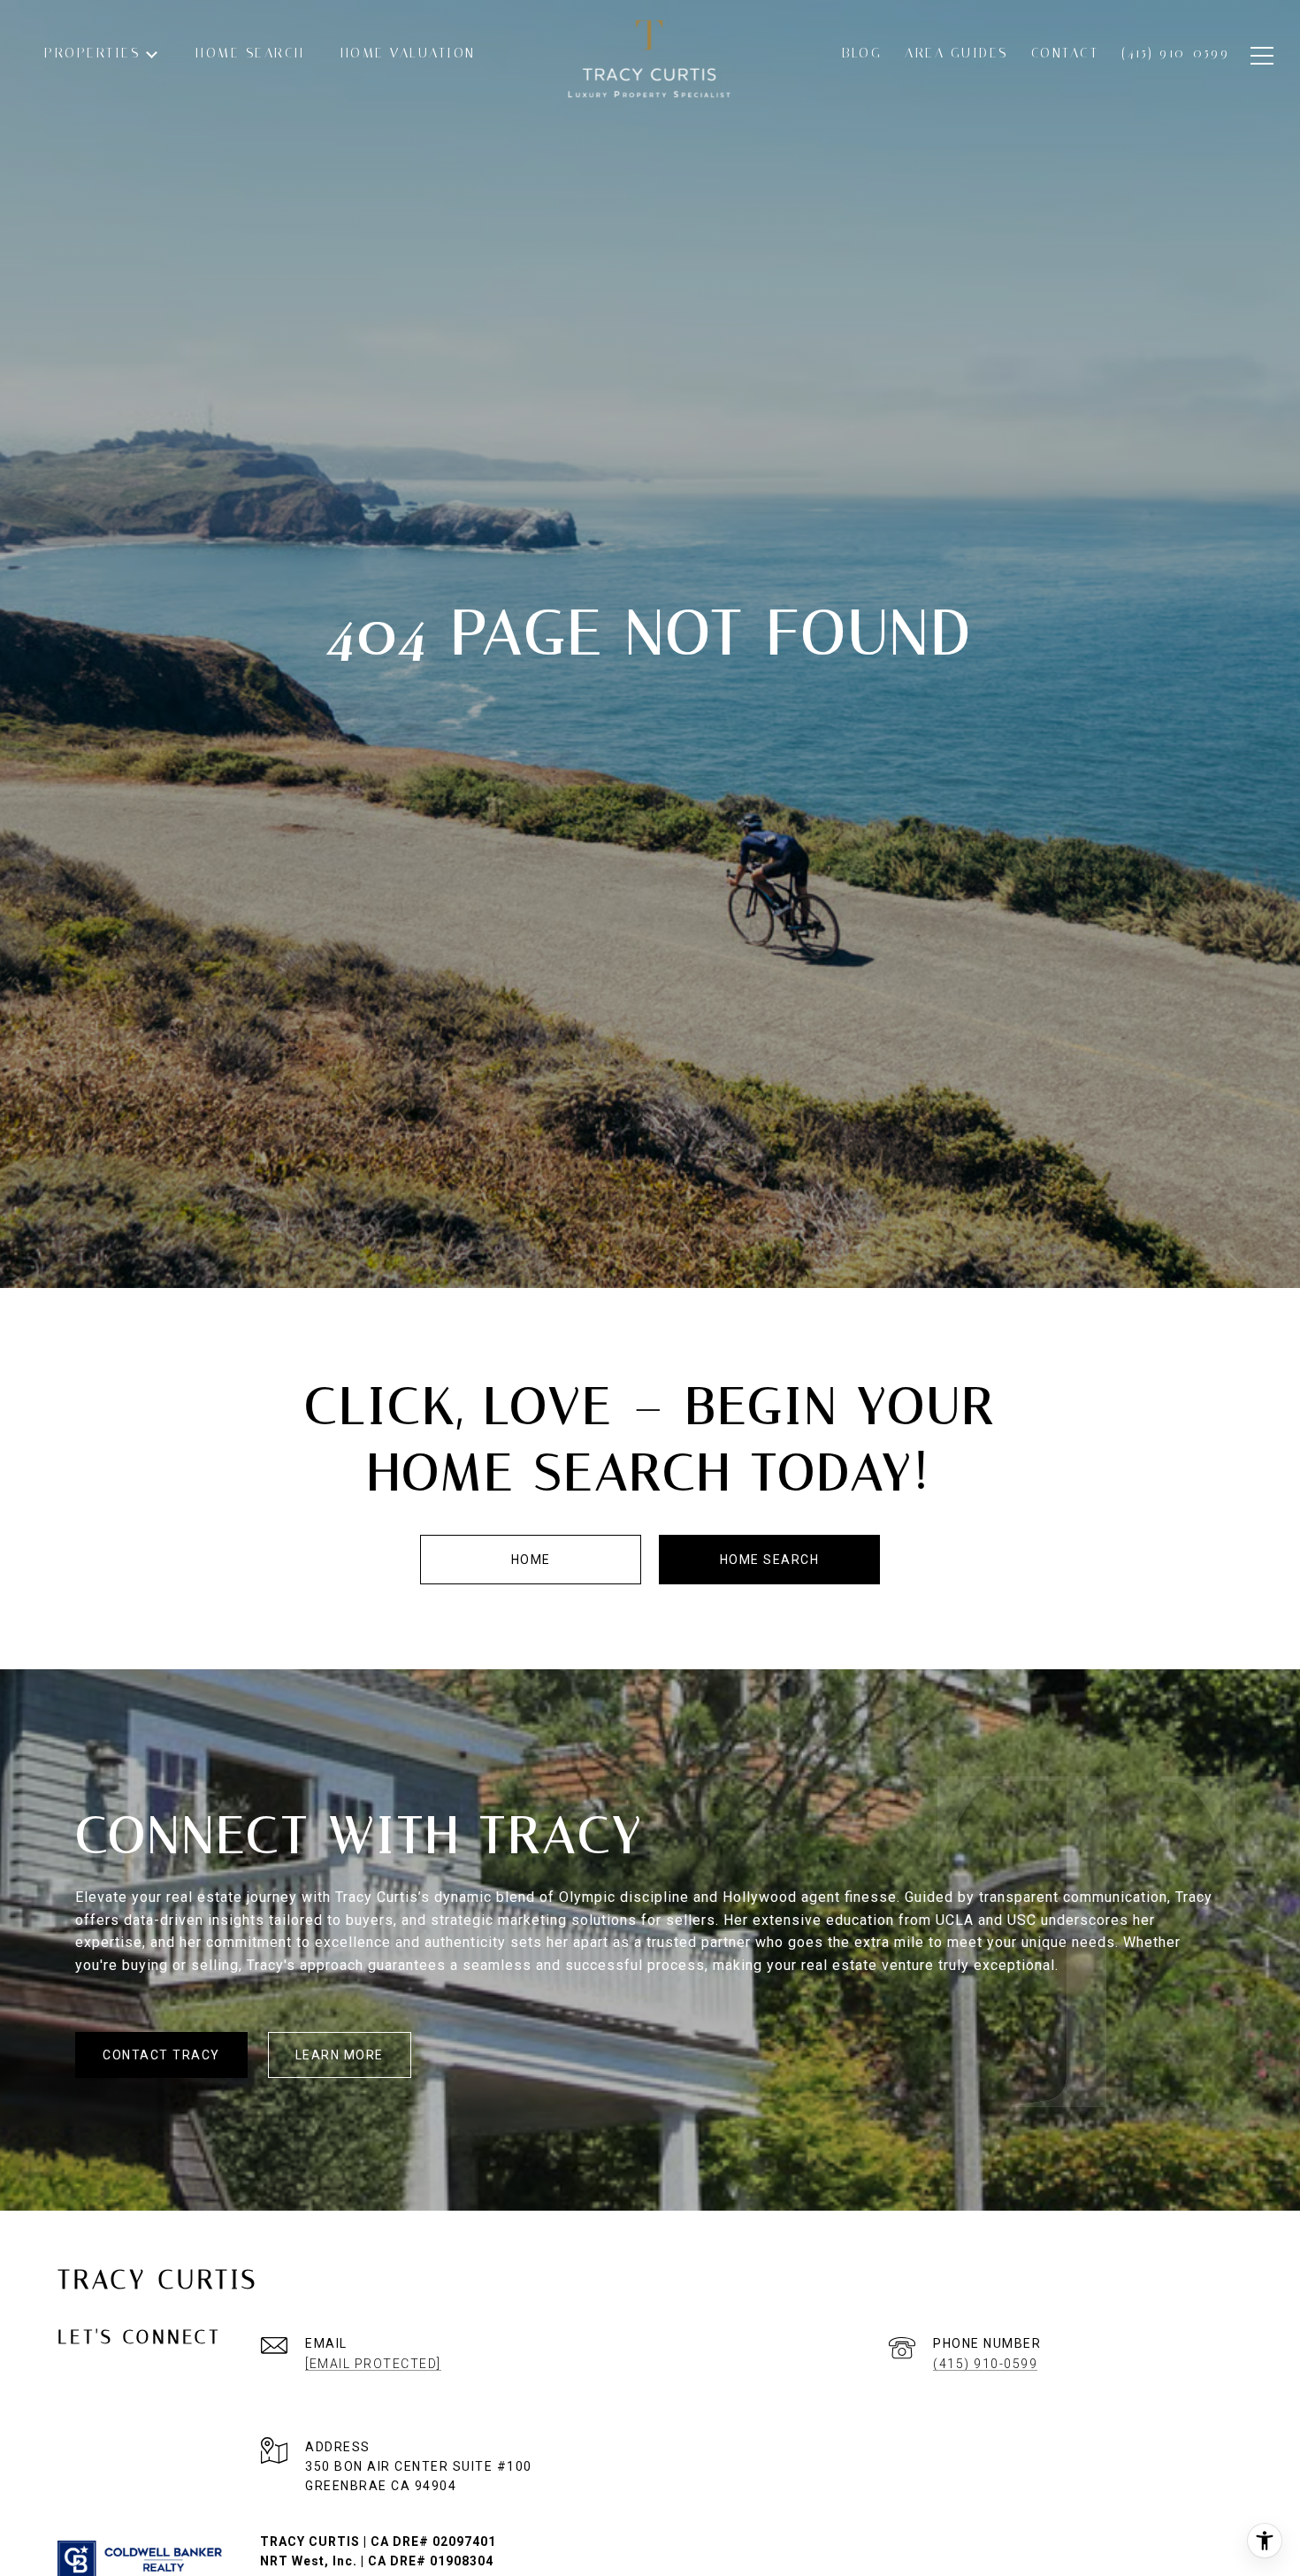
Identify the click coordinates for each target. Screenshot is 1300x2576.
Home (531, 1560)
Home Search (770, 1560)
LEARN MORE (340, 2055)
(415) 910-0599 (985, 2364)
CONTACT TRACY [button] (161, 2055)
